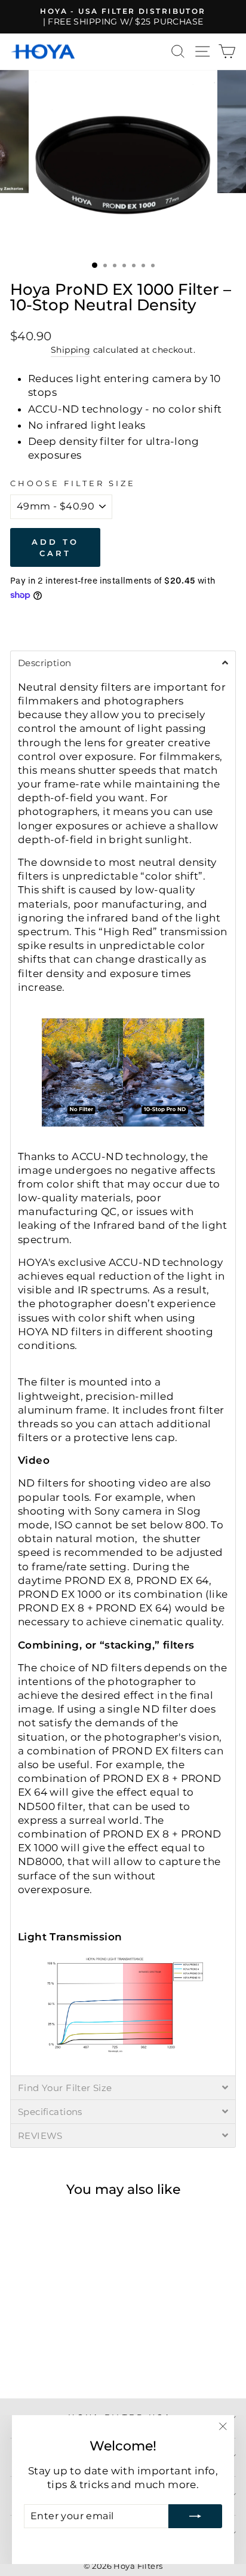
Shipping (70, 350)
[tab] (123, 663)
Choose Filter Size (73, 483)
